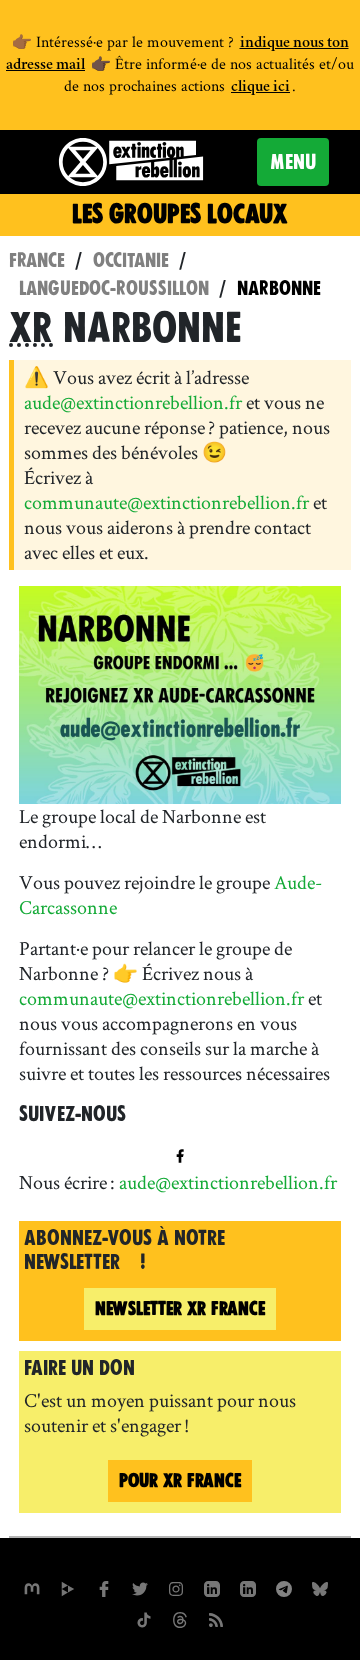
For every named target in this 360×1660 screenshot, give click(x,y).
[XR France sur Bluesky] (320, 1587)
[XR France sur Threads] (180, 1618)
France (37, 260)
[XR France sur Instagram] (284, 1587)
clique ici (260, 88)
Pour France (180, 1480)
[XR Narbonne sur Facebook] (180, 1153)
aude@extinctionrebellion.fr (133, 402)
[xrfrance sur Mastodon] (32, 1587)
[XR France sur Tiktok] (144, 1618)
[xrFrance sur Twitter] (140, 1587)
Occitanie (131, 260)
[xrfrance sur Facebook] (104, 1587)
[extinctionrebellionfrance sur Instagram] (176, 1587)
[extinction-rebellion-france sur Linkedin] (212, 1587)
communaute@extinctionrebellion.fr (166, 502)
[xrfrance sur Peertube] (68, 1587)
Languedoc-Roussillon (114, 288)
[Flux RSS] (216, 1618)
